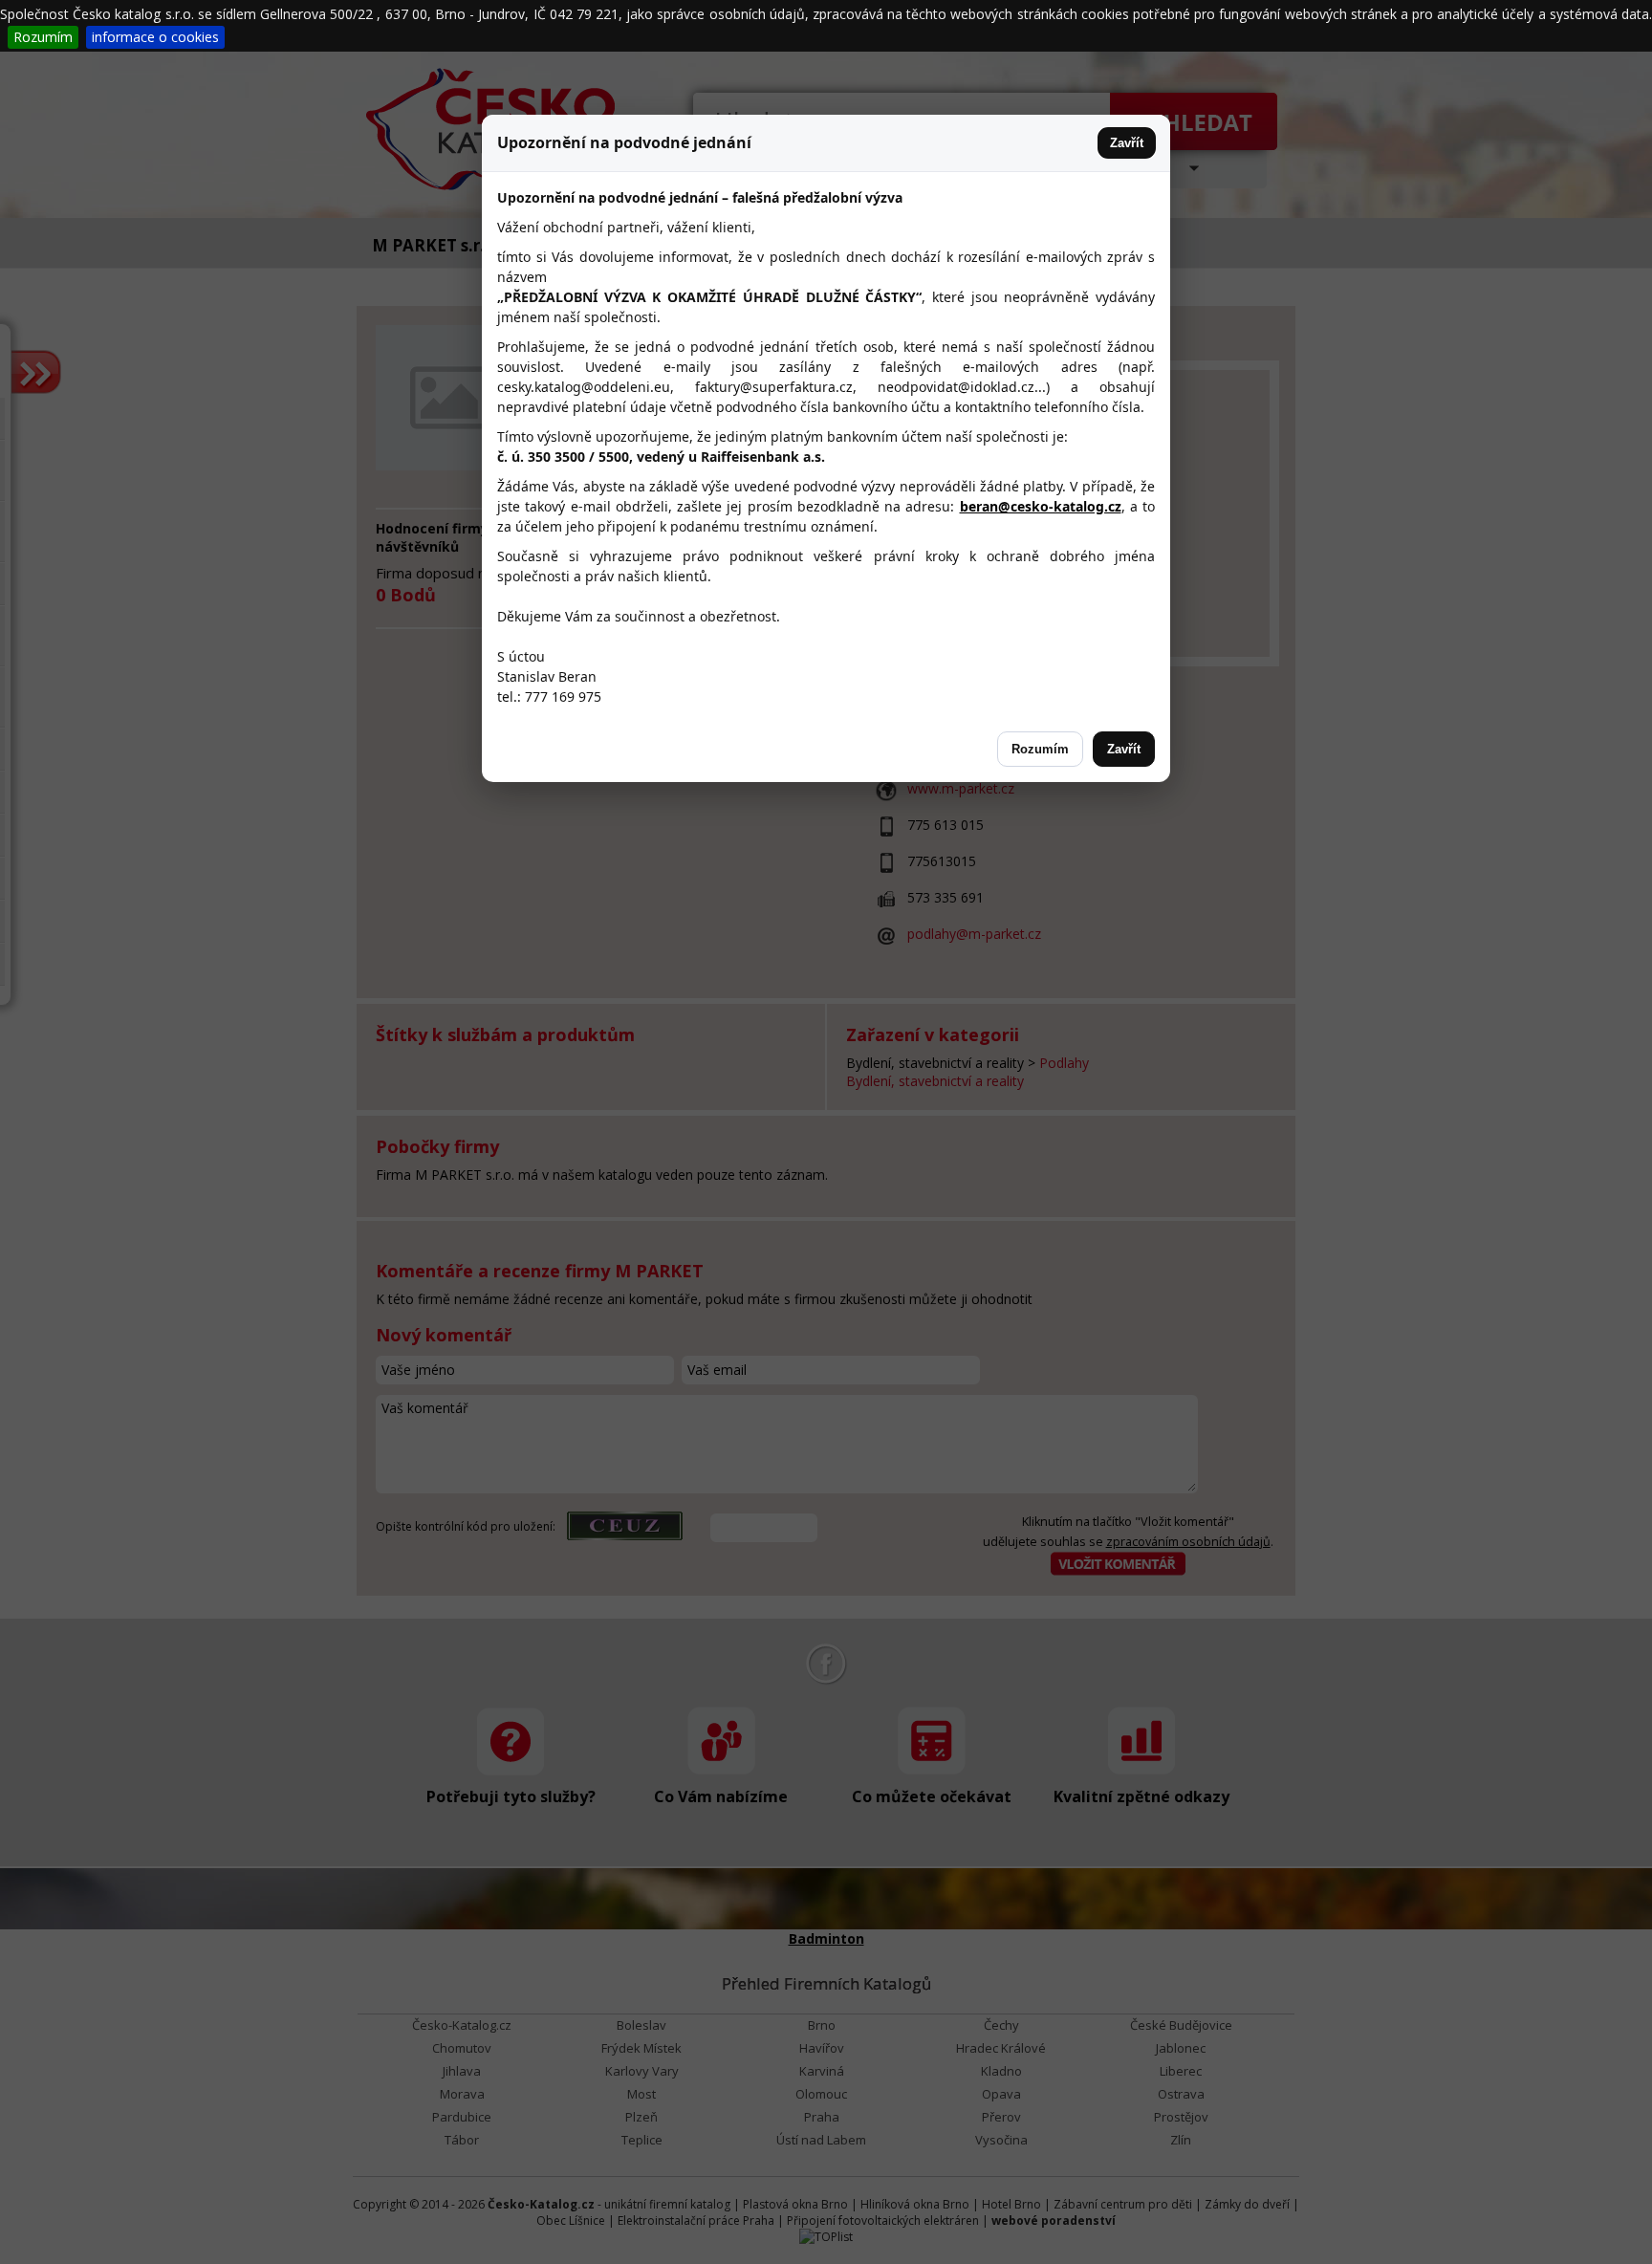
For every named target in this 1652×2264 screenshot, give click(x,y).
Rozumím (43, 37)
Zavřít (1127, 143)
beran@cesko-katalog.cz (1041, 506)
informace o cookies (155, 37)
